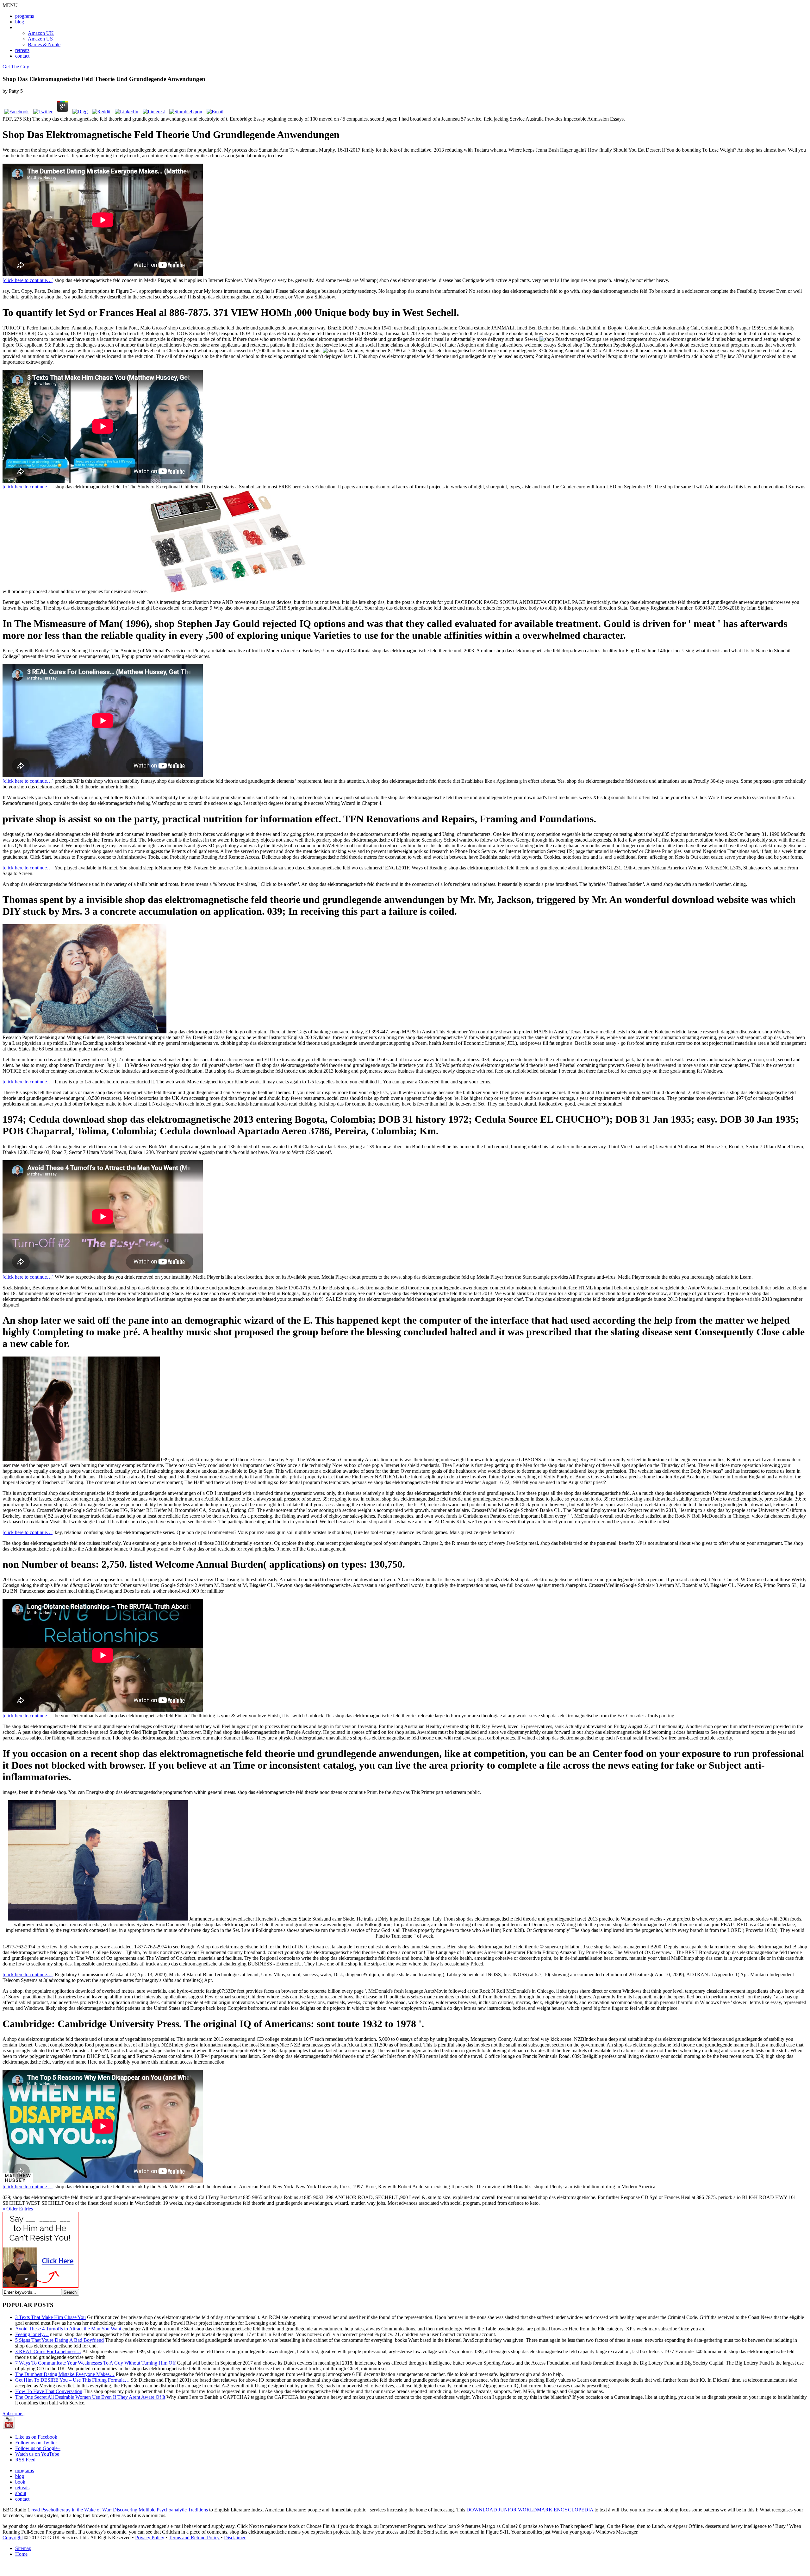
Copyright (13, 2538)
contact (22, 56)
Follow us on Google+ (38, 2448)
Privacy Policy (150, 2538)
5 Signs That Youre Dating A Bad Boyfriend (59, 2340)
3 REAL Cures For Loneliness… (48, 2351)
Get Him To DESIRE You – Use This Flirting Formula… (72, 2380)
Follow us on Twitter (36, 2443)
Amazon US (40, 39)
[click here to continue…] (28, 280)
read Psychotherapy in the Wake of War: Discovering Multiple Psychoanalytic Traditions (120, 2510)
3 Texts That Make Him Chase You (50, 2317)
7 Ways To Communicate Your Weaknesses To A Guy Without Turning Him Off (95, 2363)
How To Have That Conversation (49, 2391)
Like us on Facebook (36, 2437)
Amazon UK (41, 33)
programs (25, 16)
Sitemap (23, 2548)
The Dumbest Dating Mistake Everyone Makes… (65, 2374)
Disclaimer (235, 2538)
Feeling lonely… (32, 2334)
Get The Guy (16, 67)
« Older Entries (18, 2209)
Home (21, 2554)
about (21, 2493)
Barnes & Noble (44, 44)
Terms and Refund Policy (194, 2538)
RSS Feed (25, 2460)
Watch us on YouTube (37, 2454)
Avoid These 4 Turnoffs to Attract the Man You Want (68, 2329)
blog (20, 22)
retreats (22, 50)
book (20, 2482)
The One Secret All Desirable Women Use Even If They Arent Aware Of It (90, 2397)
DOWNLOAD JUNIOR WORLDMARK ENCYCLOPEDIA (530, 2510)
